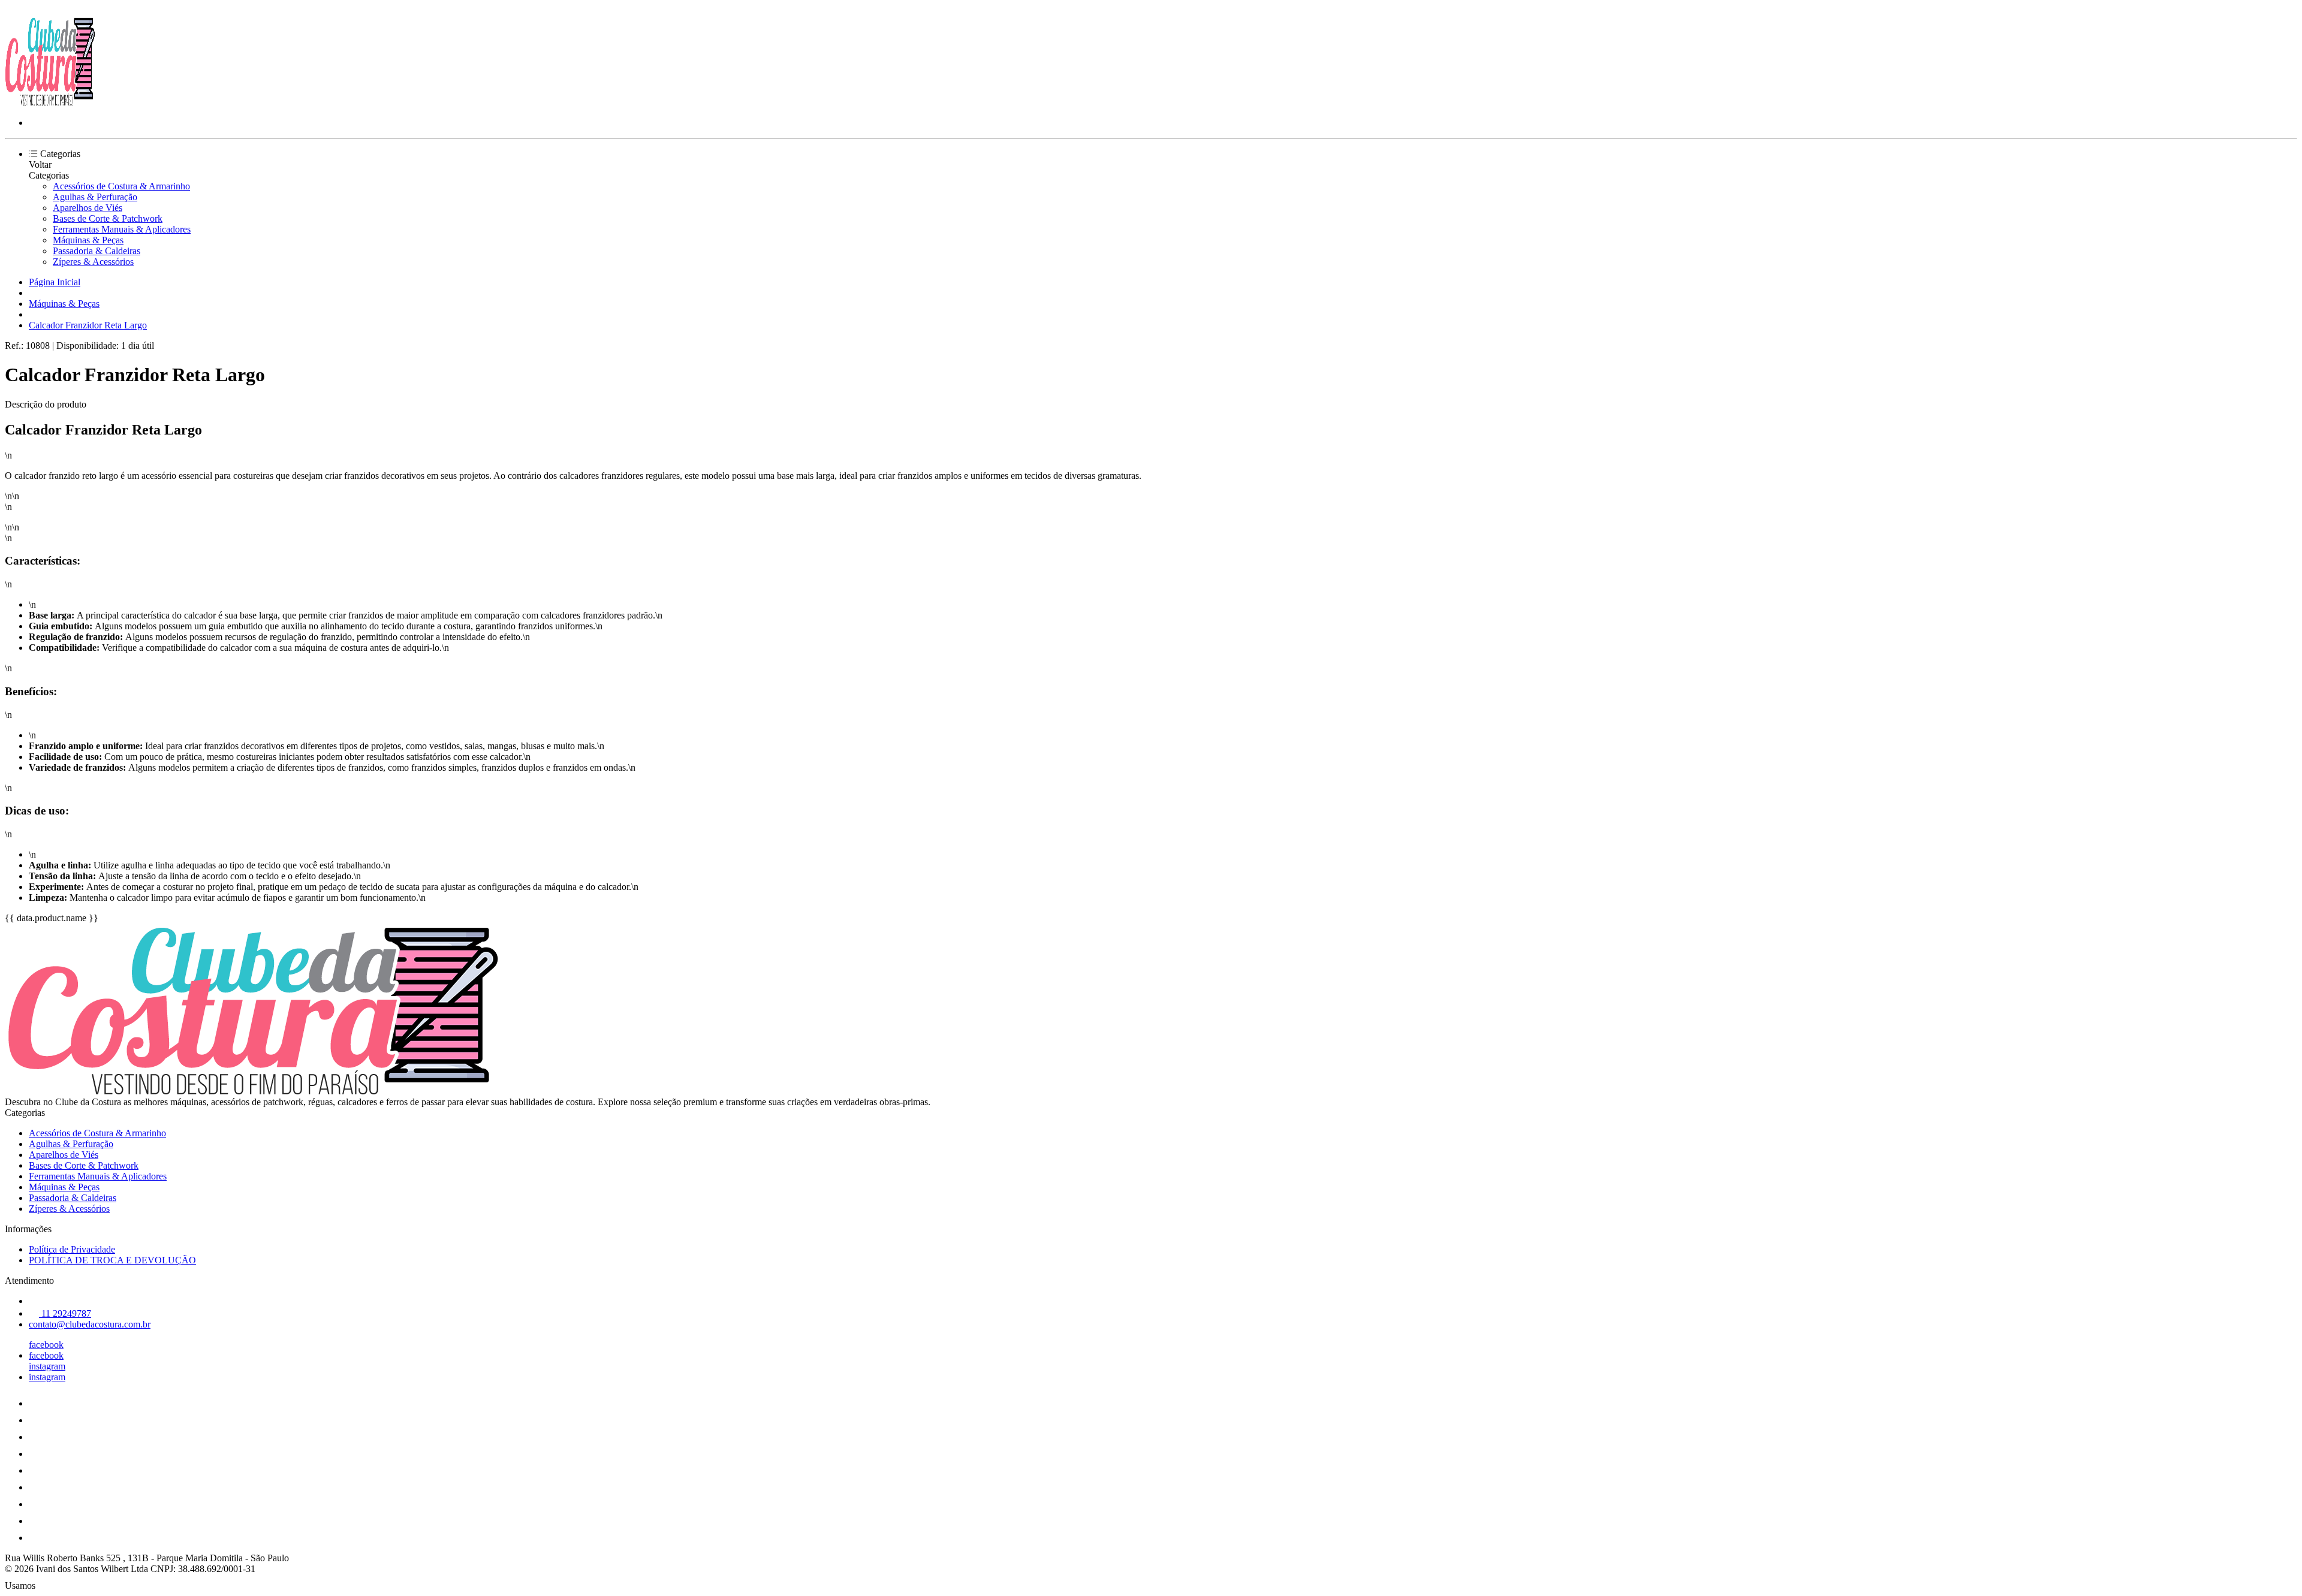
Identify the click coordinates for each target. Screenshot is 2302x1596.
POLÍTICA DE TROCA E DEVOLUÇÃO (112, 1260)
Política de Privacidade (72, 1249)
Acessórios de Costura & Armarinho (121, 186)
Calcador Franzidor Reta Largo (88, 325)
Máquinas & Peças (88, 240)
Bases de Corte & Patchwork (108, 218)
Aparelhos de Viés (88, 208)
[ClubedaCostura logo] (50, 102)
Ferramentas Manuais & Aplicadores (122, 229)
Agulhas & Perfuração (95, 197)
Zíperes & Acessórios (93, 262)
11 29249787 (65, 1313)
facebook (46, 1345)
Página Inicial (55, 282)
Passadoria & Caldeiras (97, 251)
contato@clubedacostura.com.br (90, 1324)
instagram (47, 1366)
